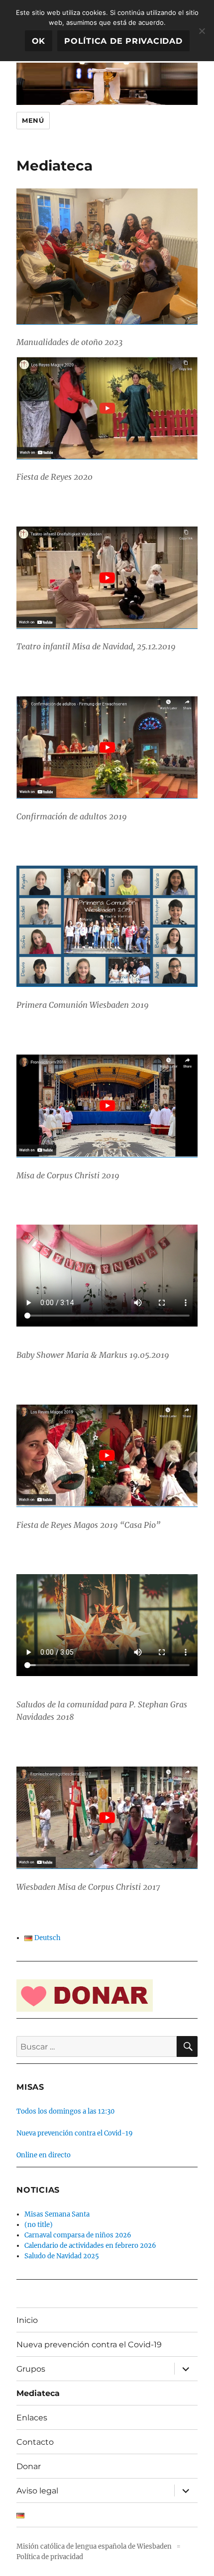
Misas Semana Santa (57, 2214)
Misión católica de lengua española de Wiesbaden (94, 2546)
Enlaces (32, 2418)
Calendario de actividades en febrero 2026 (90, 2246)
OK (39, 41)
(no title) (39, 2225)
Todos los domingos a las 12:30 (65, 2111)
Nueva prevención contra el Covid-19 (75, 2133)
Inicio (27, 2320)
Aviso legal (37, 2491)
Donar (29, 2466)
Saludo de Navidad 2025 (62, 2256)
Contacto (35, 2442)
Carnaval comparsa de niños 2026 (78, 2235)
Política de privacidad (50, 2557)
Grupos (31, 2369)
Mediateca (38, 2393)
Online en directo (44, 2155)
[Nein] (202, 31)
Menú (33, 120)
